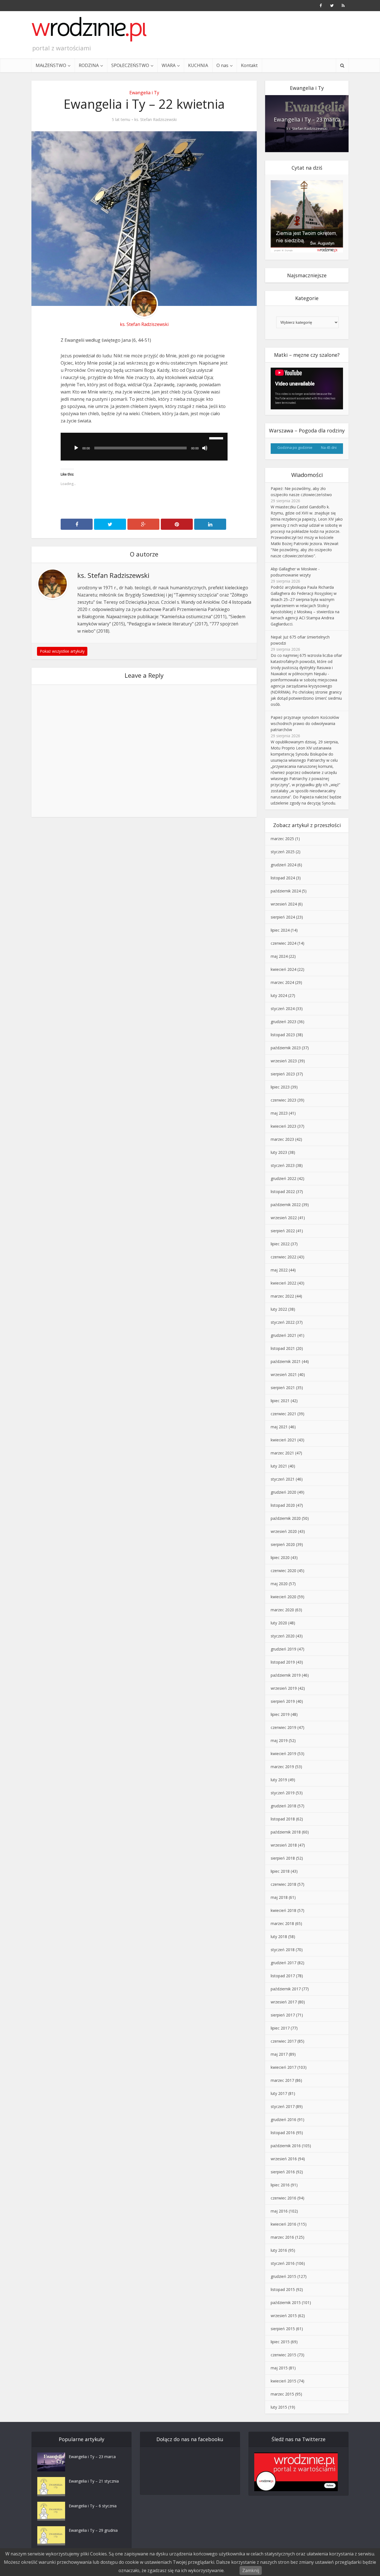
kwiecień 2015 (283, 2381)
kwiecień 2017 (283, 2067)
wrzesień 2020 (284, 1531)
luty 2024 (279, 995)
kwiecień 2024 (283, 969)
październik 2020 (286, 1518)
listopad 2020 (283, 1505)
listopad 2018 (283, 1819)
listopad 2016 (283, 2133)
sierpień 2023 (283, 1074)
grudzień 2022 (283, 1178)
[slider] (217, 438)
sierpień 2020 (283, 1544)
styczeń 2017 (283, 2106)
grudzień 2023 (283, 1022)
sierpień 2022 (283, 1231)
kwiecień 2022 (283, 1283)
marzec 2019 (282, 1767)
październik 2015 (286, 2302)
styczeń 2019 (283, 1793)
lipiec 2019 (280, 1714)
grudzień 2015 (283, 2276)
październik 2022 (286, 1205)
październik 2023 (286, 1048)
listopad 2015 (283, 2289)
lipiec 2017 (280, 2028)
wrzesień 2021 (284, 1374)
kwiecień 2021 (283, 1440)
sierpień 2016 (283, 2172)
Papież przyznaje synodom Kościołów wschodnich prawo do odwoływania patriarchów (305, 723)
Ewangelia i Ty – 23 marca (307, 119)
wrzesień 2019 (284, 1688)
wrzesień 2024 (284, 904)
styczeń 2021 (283, 1479)
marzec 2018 (282, 1923)
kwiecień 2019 (283, 1754)
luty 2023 (279, 1152)
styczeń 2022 (283, 1322)
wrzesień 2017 (284, 2002)
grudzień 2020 (283, 1492)
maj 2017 (279, 2054)
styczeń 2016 (283, 2263)
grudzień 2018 (283, 1806)
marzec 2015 (282, 2394)
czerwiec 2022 (283, 1257)
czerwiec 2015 (283, 2355)
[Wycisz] (205, 448)
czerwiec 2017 (283, 2041)
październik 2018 (286, 1832)
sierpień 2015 (283, 2329)
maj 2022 (279, 1270)
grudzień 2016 (283, 2120)
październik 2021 (286, 1361)
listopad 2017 (283, 1976)
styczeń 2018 (283, 1950)
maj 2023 (279, 1113)
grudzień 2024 (283, 865)
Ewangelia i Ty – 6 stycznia (93, 2506)
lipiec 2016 (280, 2185)
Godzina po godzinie (295, 447)
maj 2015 (279, 2368)
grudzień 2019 (283, 1649)
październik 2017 (286, 1989)
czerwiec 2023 (283, 1100)
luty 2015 (279, 2407)
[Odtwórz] (76, 448)
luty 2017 (279, 2093)
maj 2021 (279, 1427)
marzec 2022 (282, 1296)
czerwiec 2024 (283, 943)
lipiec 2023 (280, 1087)
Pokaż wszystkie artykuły (62, 651)
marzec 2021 (282, 1453)
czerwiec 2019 (283, 1727)
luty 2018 (279, 1937)
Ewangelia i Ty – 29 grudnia (93, 2530)
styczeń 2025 (283, 852)
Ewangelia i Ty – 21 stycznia (94, 2481)
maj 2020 (279, 1584)
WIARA (169, 65)
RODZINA (89, 65)
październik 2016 (286, 2146)
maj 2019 (279, 1740)
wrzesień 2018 (284, 1845)
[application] (144, 447)
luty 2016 (279, 2250)
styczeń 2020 (283, 1636)
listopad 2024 (283, 878)
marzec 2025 (282, 839)
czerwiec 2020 (283, 1571)
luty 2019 (279, 1780)
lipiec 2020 (280, 1557)
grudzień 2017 (283, 1963)
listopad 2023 (283, 1035)
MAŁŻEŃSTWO (51, 65)
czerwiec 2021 (283, 1414)
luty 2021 (279, 1466)
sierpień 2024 (283, 917)
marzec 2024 (282, 982)
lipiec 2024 (280, 930)
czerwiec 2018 (283, 1884)
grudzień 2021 (283, 1335)
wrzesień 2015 (284, 2316)
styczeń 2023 (283, 1165)
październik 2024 (286, 891)
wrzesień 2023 (284, 1061)
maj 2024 (279, 956)
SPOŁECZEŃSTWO (130, 65)
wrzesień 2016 (284, 2159)
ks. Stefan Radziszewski (156, 120)
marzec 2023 (282, 1139)
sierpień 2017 (283, 2015)
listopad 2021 (283, 1348)
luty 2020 (279, 1623)
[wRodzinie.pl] (89, 29)
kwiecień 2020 (283, 1597)
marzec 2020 (282, 1610)
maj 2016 (279, 2211)
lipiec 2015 (280, 2342)
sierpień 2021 (283, 1388)
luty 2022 (279, 1309)
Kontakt (249, 65)
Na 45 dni (329, 447)
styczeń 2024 (283, 1009)
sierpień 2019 (283, 1701)
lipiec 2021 (280, 1401)
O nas (222, 65)
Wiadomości (307, 475)
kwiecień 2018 (283, 1910)
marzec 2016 (282, 2237)
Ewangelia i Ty (144, 93)
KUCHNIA (198, 65)
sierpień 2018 (283, 1858)
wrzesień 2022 (284, 1218)
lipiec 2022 (280, 1244)
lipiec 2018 (280, 1871)
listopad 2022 (283, 1192)
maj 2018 (279, 1897)
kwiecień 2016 (283, 2224)
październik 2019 (286, 1675)
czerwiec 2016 (283, 2198)
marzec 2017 (282, 2080)
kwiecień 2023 (283, 1126)
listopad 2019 (283, 1662)
